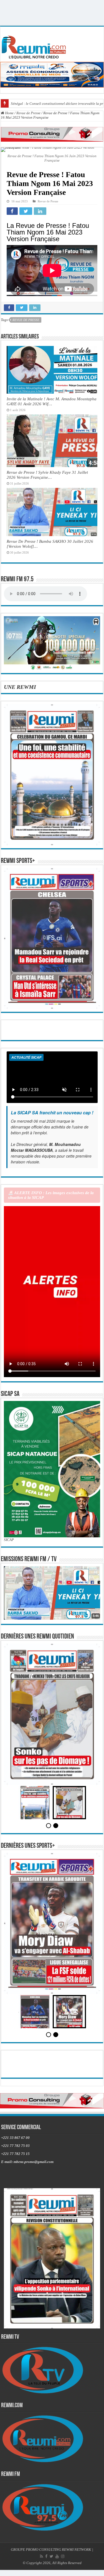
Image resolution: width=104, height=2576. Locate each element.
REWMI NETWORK (77, 2568)
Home (9, 113)
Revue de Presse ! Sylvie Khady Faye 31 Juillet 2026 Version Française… (47, 475)
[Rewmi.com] (35, 46)
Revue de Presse (28, 113)
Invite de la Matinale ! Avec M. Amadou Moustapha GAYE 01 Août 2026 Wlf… (52, 401)
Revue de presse (26, 320)
